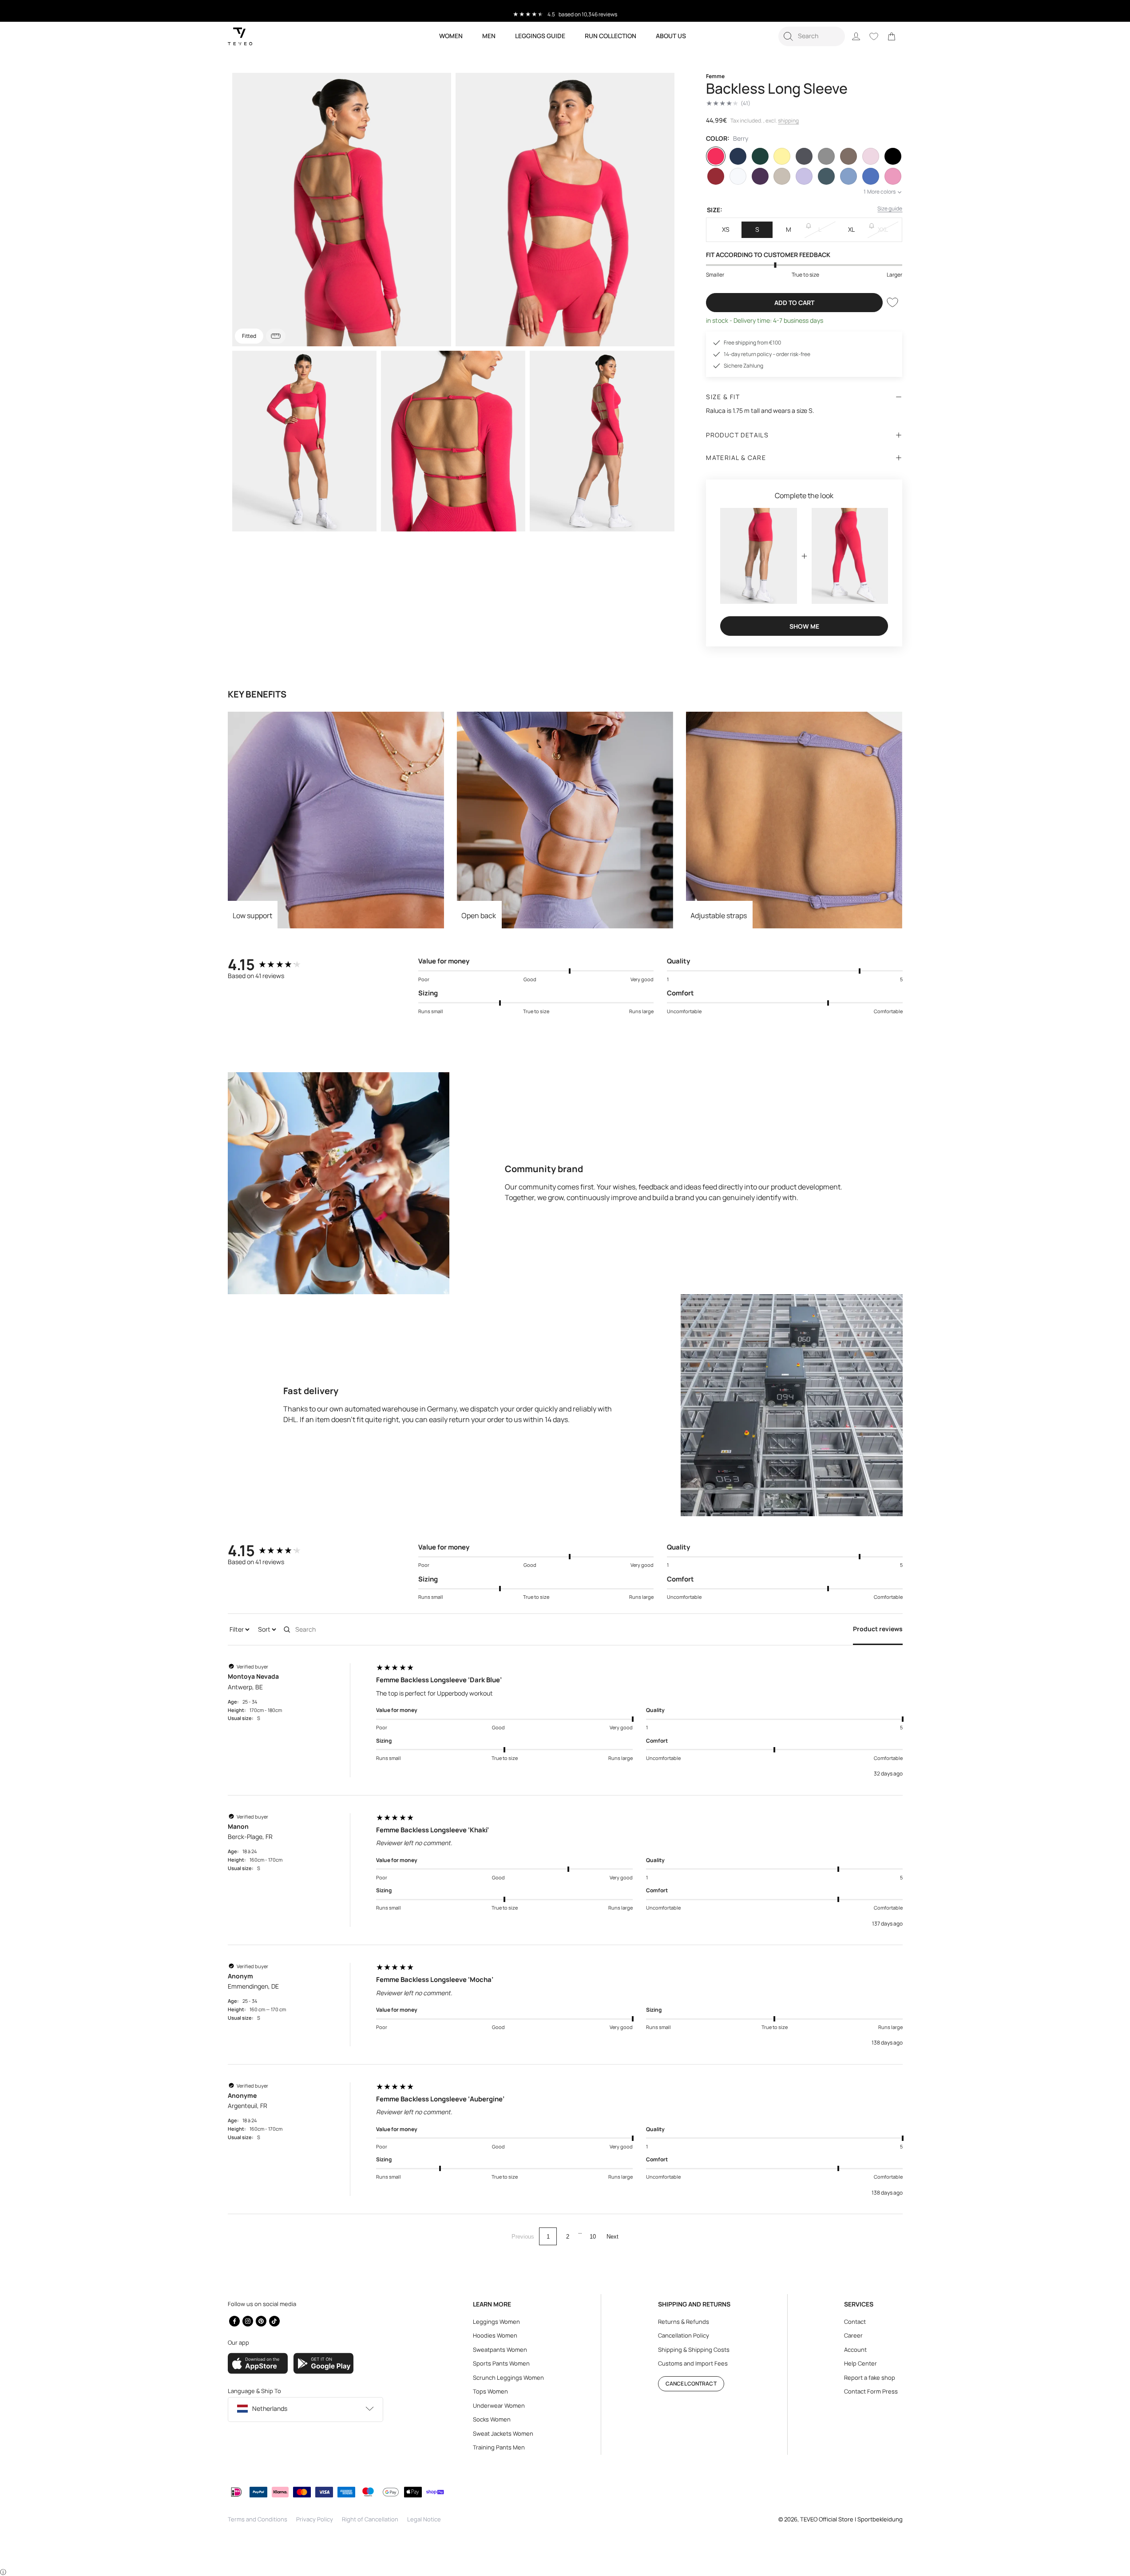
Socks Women (492, 2419)
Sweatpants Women (500, 2350)
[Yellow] (782, 156)
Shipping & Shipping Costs (694, 2350)
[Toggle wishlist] (892, 302)
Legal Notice (424, 2519)
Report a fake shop (870, 2378)
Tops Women (490, 2391)
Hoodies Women (495, 2335)
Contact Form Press (871, 2391)
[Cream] (782, 176)
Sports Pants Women (501, 2363)
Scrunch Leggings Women (508, 2378)
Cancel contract (691, 2384)
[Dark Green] (760, 156)
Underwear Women (499, 2406)
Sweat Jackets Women (503, 2433)
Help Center (860, 2363)
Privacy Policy (315, 2519)
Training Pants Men (499, 2447)
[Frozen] (848, 176)
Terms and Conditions (258, 2519)
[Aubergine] (760, 176)
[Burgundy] (716, 176)
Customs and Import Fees (693, 2363)
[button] (812, 36)
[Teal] (826, 176)
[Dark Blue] (738, 156)
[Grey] (826, 156)
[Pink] (893, 176)
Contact (855, 2322)
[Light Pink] (871, 156)
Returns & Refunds (684, 2322)
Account (855, 2350)
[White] (738, 176)
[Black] (893, 156)
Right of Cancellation (370, 2519)
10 (593, 2237)
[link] (892, 36)
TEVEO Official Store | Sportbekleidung (851, 2519)
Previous (523, 2237)
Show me (804, 626)
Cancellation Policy (684, 2335)
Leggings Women (496, 2322)
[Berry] (716, 156)
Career (853, 2335)
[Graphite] (804, 156)
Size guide (890, 208)
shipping (788, 121)
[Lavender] (804, 176)
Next (613, 2237)
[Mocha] (848, 156)
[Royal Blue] (871, 176)
